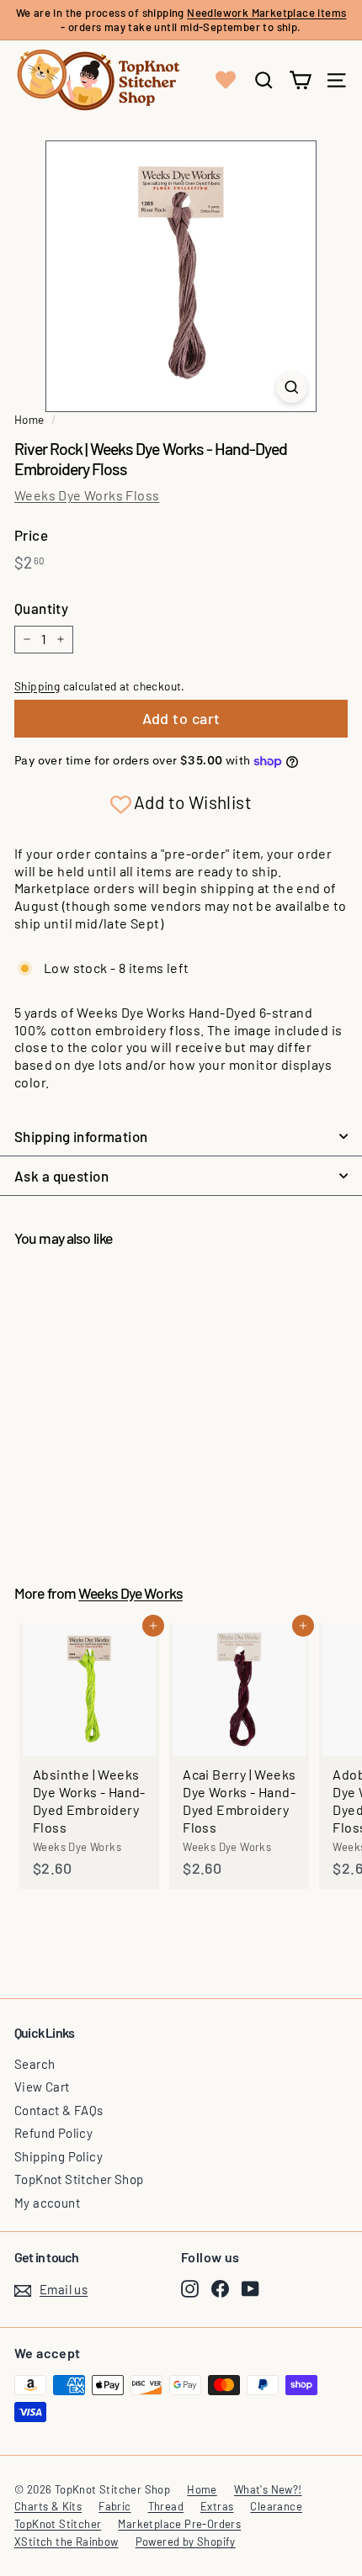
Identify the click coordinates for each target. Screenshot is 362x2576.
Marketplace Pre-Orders (179, 2524)
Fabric (114, 2506)
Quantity (41, 608)
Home (29, 419)
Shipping (37, 686)
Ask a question (61, 1176)
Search (35, 2064)
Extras (217, 2506)
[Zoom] (292, 387)
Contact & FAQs (59, 2110)
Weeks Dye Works (130, 1593)
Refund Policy (53, 2133)
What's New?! (268, 2489)
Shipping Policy (59, 2156)
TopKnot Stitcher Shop (79, 2179)
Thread (166, 2506)
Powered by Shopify (186, 2542)
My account (47, 2203)
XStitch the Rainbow (67, 2542)
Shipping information (81, 1136)
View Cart (42, 2087)
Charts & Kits (48, 2506)
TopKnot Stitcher (58, 2524)
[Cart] (300, 80)
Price (31, 535)
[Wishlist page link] (226, 80)
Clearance (276, 2506)
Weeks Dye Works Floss (87, 495)
